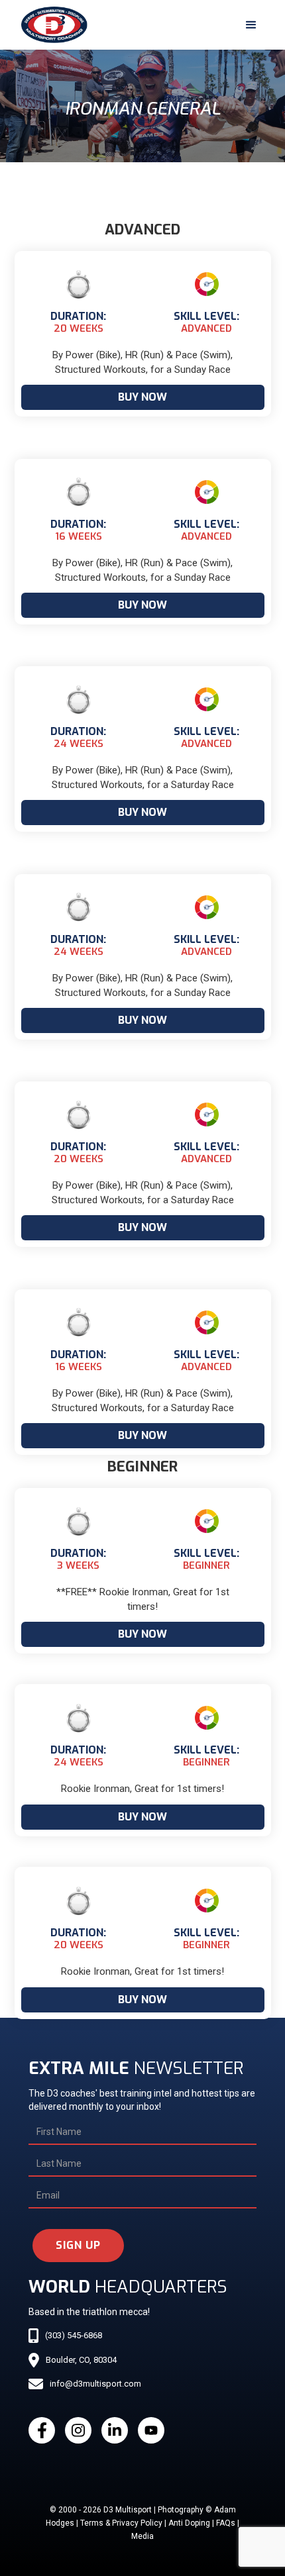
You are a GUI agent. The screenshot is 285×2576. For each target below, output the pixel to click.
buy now (142, 397)
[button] (251, 25)
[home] (51, 25)
